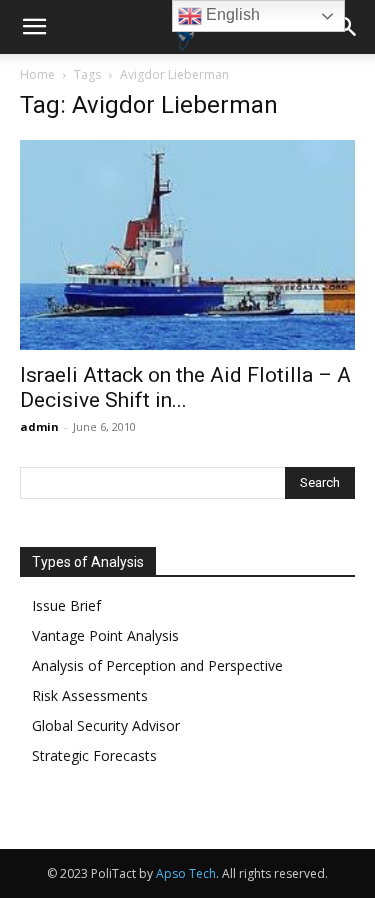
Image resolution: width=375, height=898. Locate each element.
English (231, 14)
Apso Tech (186, 873)
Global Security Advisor (106, 725)
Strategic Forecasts (94, 755)
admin (39, 426)
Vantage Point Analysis (105, 635)
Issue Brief (66, 605)
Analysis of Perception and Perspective (157, 665)
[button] (34, 27)
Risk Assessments (90, 695)
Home (37, 74)
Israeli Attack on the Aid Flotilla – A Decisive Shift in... (185, 387)
